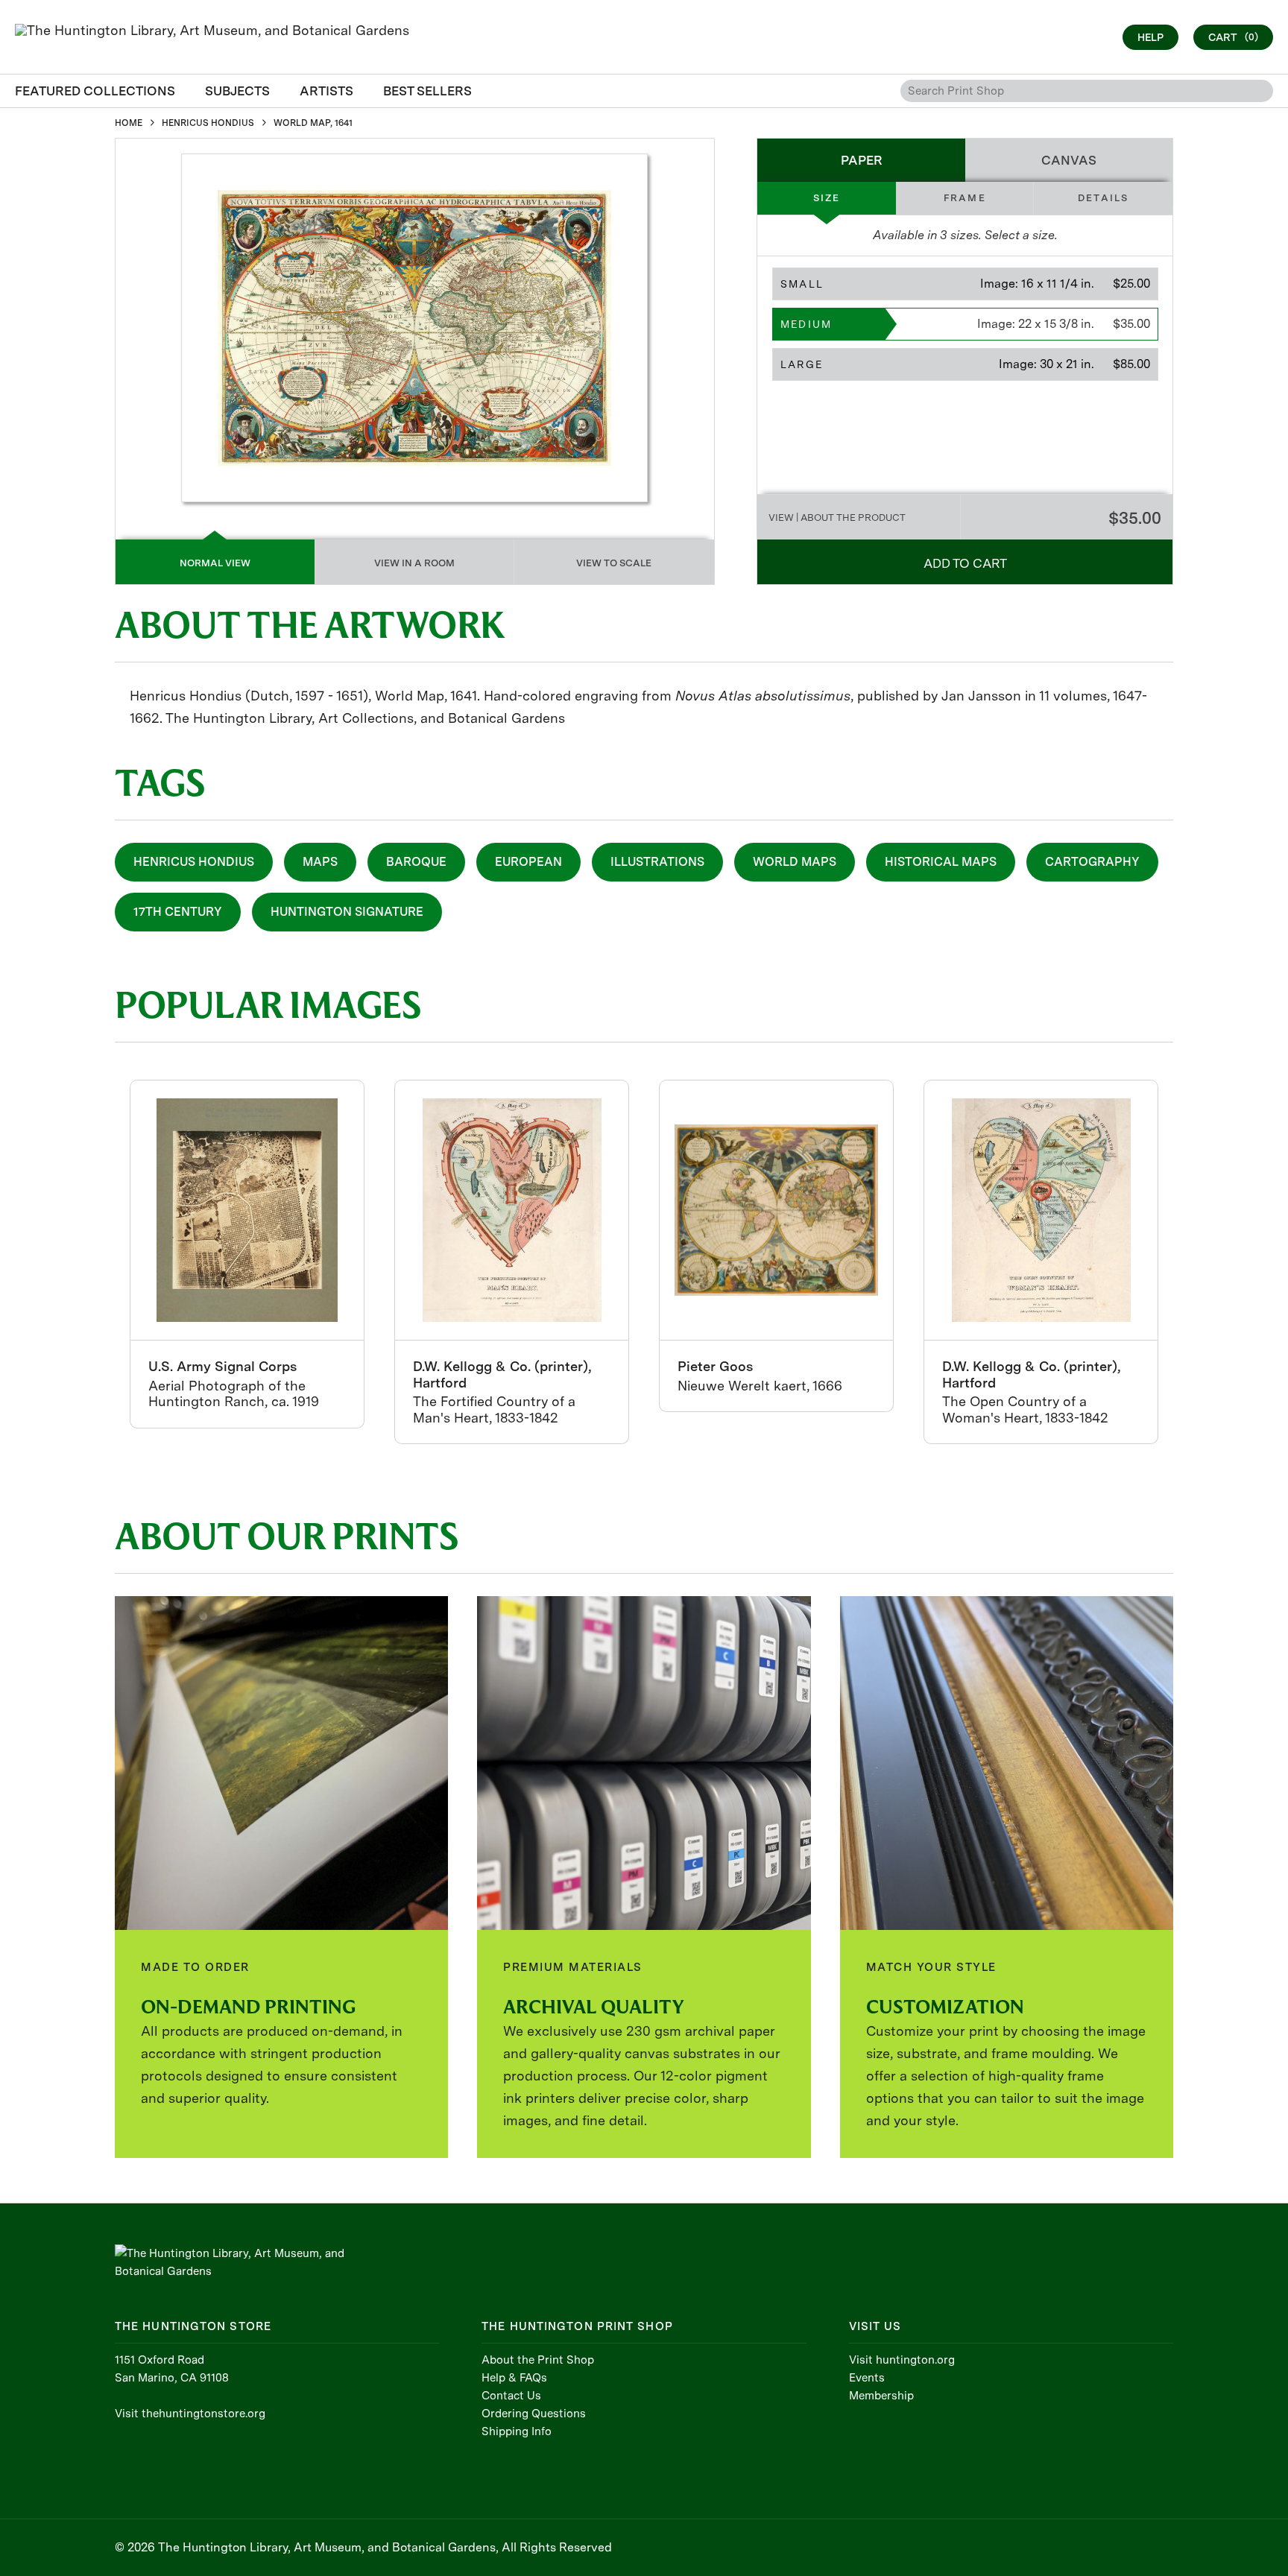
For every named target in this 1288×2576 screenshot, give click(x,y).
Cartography (1092, 862)
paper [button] (862, 160)
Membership (881, 2396)
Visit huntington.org (902, 2360)
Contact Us (511, 2396)
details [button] (1103, 198)
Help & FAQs (514, 2378)
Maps (320, 862)
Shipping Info (517, 2431)
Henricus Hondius (194, 862)
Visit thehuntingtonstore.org (190, 2414)
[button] (965, 284)
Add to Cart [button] (965, 563)
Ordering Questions (534, 2414)
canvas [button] (1069, 160)
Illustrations (657, 862)
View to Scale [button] (614, 563)
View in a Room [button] (414, 563)
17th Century (178, 912)
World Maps (795, 862)
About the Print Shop (538, 2360)
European (528, 862)
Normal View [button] (215, 563)
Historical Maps (941, 862)
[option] (247, 1254)
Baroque (416, 862)
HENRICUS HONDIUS (208, 123)
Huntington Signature (347, 912)
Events (867, 2378)
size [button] (827, 198)
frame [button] (965, 198)
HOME (129, 123)
